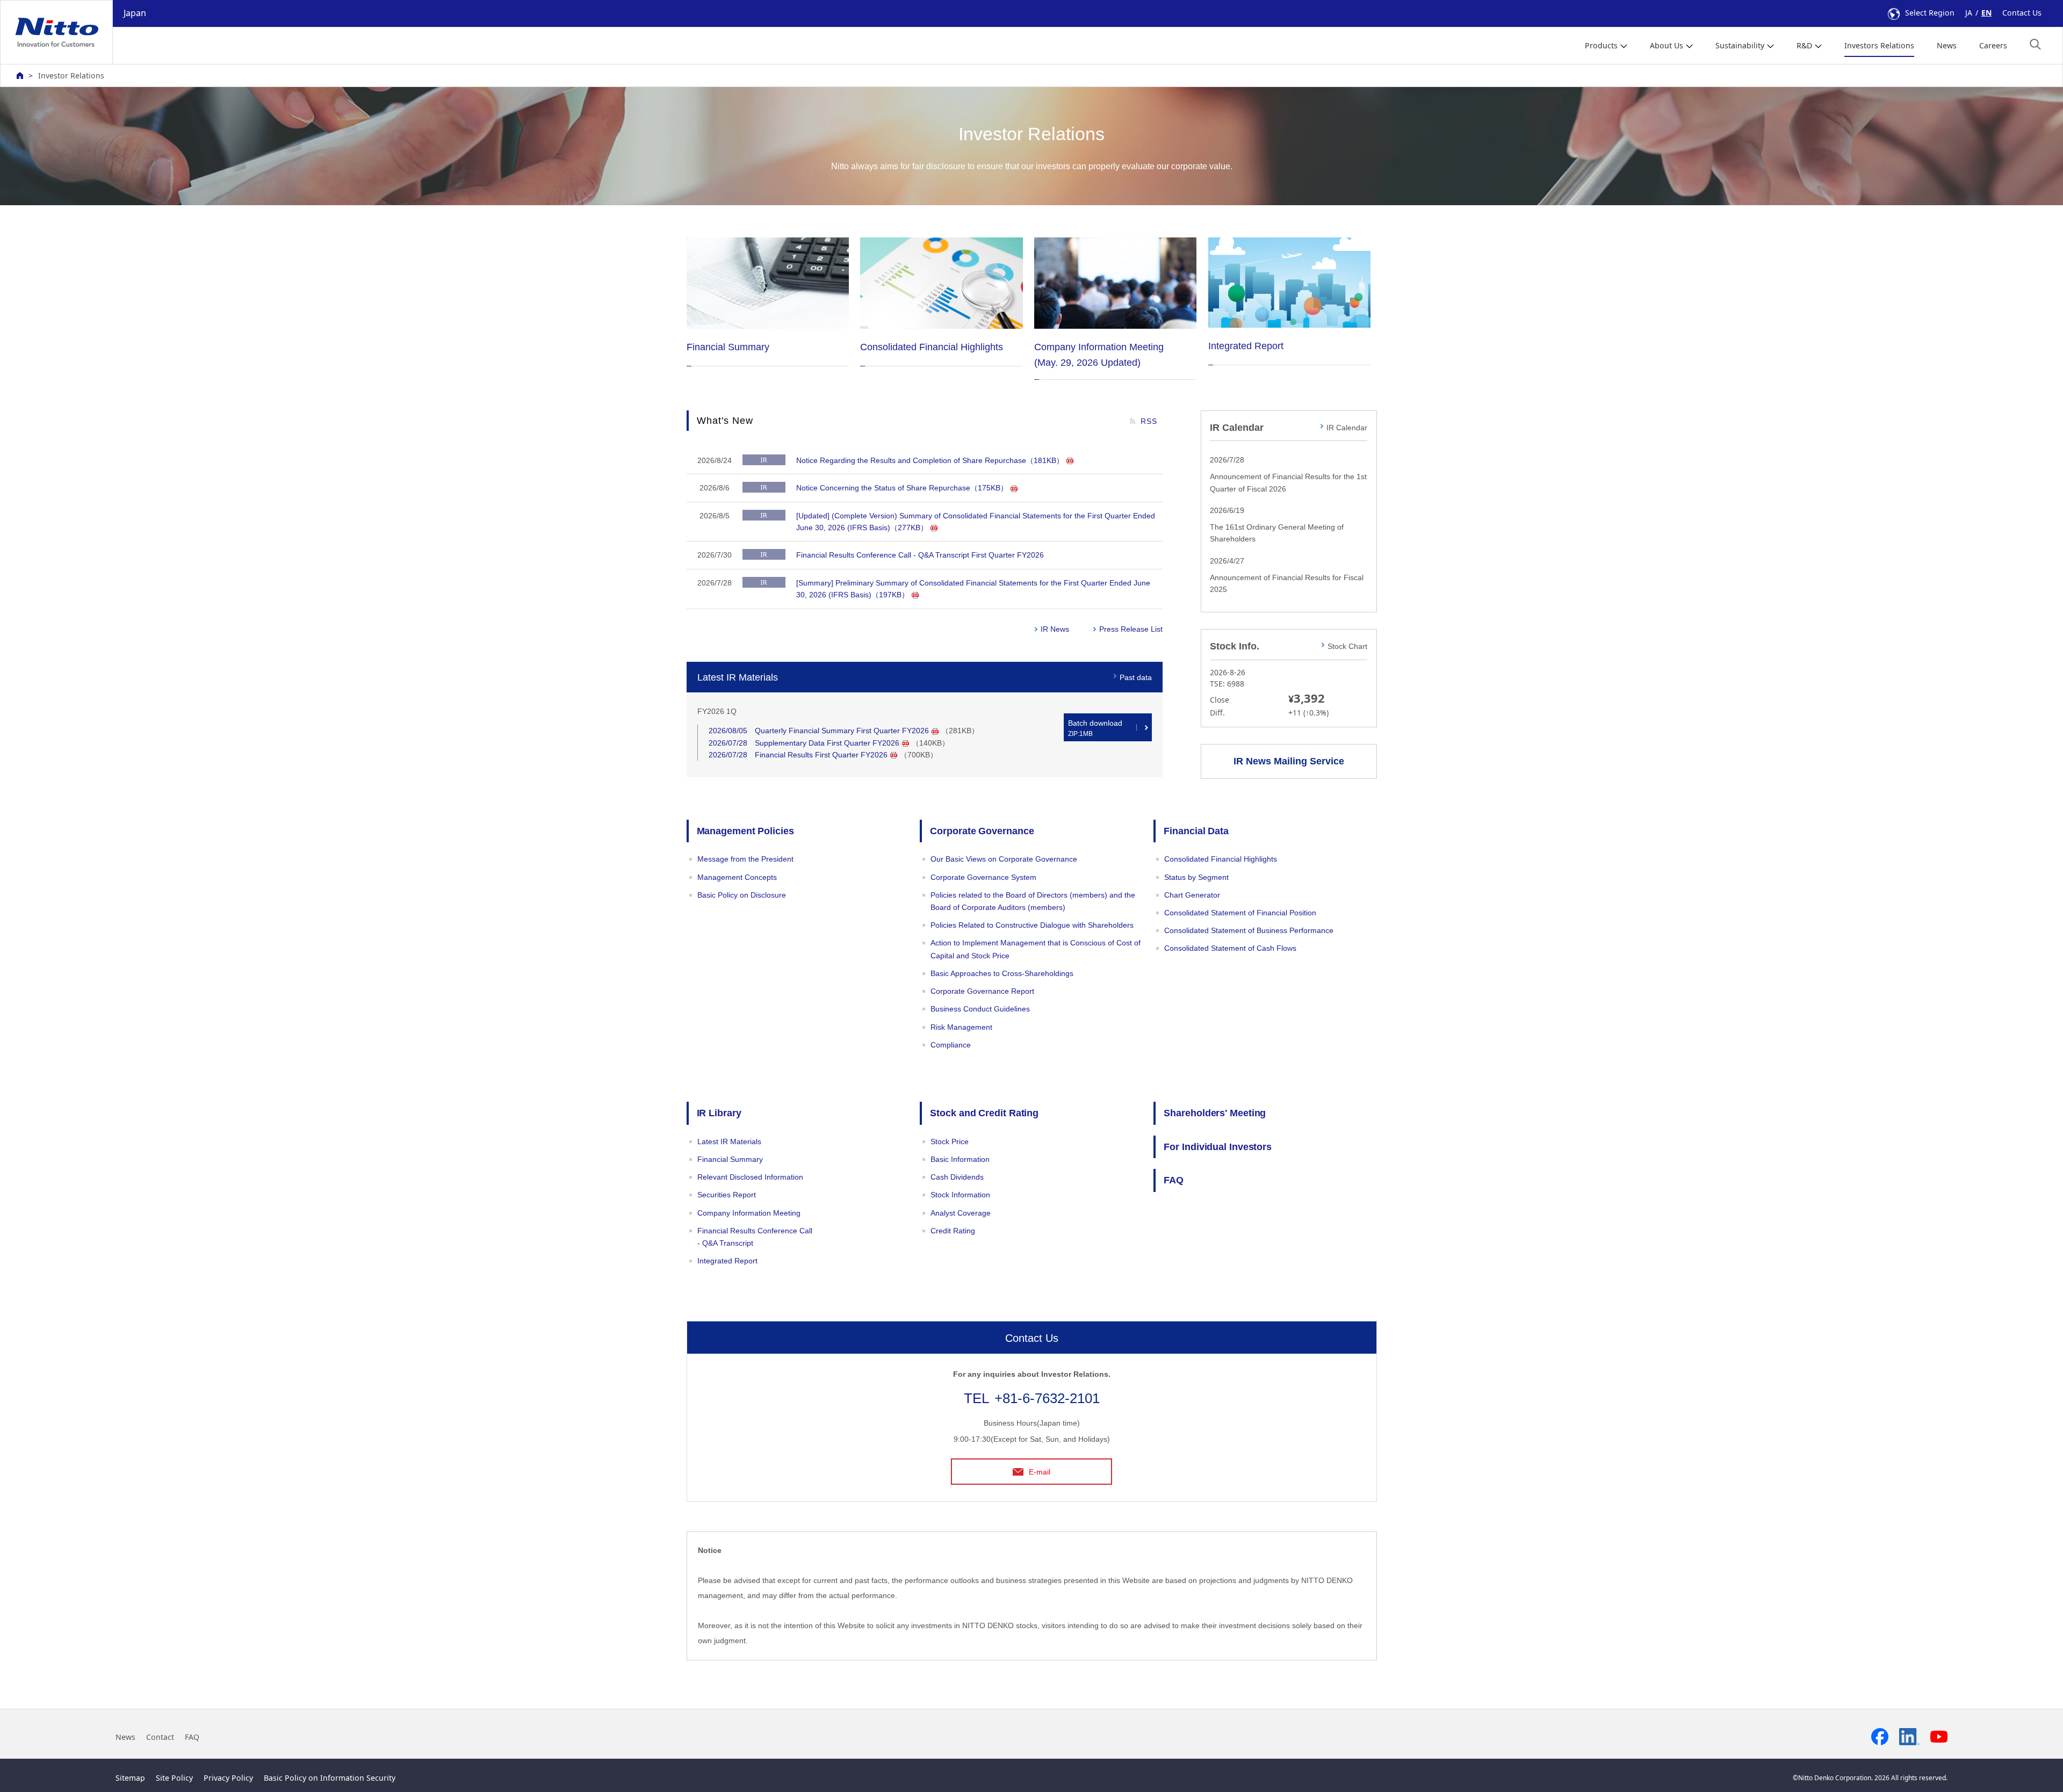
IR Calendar (1347, 428)
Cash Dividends (957, 1177)
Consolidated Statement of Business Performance (1249, 930)
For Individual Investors (1218, 1147)
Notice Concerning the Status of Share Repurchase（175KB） (902, 488)
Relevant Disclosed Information (750, 1177)
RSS (1149, 421)
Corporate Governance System (983, 877)
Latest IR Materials (729, 1141)
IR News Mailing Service (1289, 761)
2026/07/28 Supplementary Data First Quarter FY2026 (804, 743)
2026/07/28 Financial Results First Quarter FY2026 (798, 755)
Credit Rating (953, 1231)
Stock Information (960, 1195)
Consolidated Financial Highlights (1221, 859)
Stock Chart (1347, 646)
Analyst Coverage (961, 1213)
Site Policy (174, 1778)
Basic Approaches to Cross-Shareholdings (1002, 973)
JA (1969, 13)
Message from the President (745, 859)
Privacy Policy (228, 1778)
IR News (1055, 629)
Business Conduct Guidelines (980, 1009)
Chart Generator (1192, 895)
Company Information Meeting (749, 1213)
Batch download (1095, 728)
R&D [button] (1804, 45)
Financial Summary (730, 1159)
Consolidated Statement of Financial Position (1240, 913)
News (1947, 45)
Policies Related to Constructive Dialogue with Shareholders (1032, 925)
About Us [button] (1667, 45)
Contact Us (2022, 13)
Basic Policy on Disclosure (742, 895)
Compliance (951, 1045)
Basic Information (960, 1159)
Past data (1136, 677)
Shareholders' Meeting (1215, 1113)
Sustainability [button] (1740, 45)
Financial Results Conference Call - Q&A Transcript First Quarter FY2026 (920, 555)
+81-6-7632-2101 (1047, 1398)
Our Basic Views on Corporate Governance (1004, 859)
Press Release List (1131, 629)
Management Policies (745, 831)
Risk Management (961, 1027)
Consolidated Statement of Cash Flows (1230, 948)
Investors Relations (1879, 45)
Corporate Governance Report (982, 991)
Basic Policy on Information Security (330, 1778)
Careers (1993, 45)
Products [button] (1601, 45)
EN (1986, 13)
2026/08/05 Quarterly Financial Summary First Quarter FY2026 (819, 731)
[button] (2035, 44)
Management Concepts (737, 877)
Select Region (1930, 13)
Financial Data (1196, 831)
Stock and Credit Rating (984, 1113)
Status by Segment (1196, 877)
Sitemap (130, 1778)
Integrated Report (727, 1261)
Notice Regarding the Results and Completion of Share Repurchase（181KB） (930, 460)
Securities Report (727, 1195)
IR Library (719, 1113)
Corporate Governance (982, 831)
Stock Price (950, 1141)
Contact (160, 1737)
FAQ (1174, 1180)
